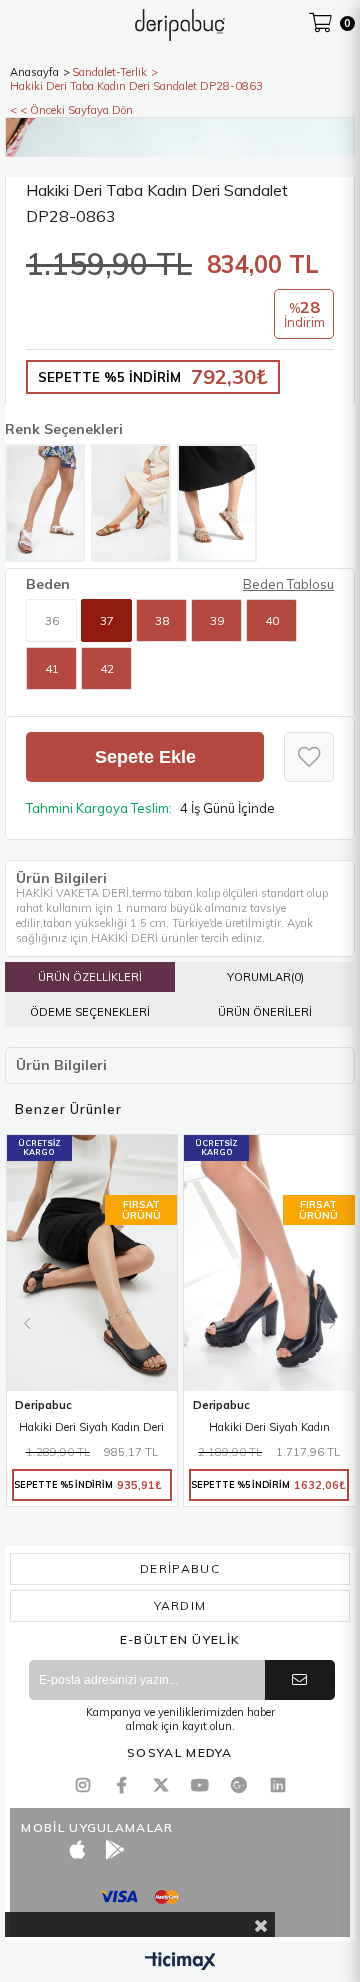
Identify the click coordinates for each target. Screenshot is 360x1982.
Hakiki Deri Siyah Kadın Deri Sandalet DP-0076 (91, 1428)
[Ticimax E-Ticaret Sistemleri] (180, 1962)
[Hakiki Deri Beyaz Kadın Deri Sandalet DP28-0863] (45, 503)
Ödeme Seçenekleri (90, 1012)
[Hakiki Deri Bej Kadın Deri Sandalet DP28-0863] (217, 503)
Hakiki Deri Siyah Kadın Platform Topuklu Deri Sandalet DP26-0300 (269, 1428)
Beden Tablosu (288, 584)
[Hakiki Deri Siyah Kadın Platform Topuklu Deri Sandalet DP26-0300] (269, 1263)
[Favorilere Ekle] (309, 757)
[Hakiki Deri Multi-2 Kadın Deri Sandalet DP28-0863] (131, 503)
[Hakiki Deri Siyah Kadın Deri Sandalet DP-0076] (92, 1263)
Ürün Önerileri (265, 1012)
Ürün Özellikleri (90, 977)
